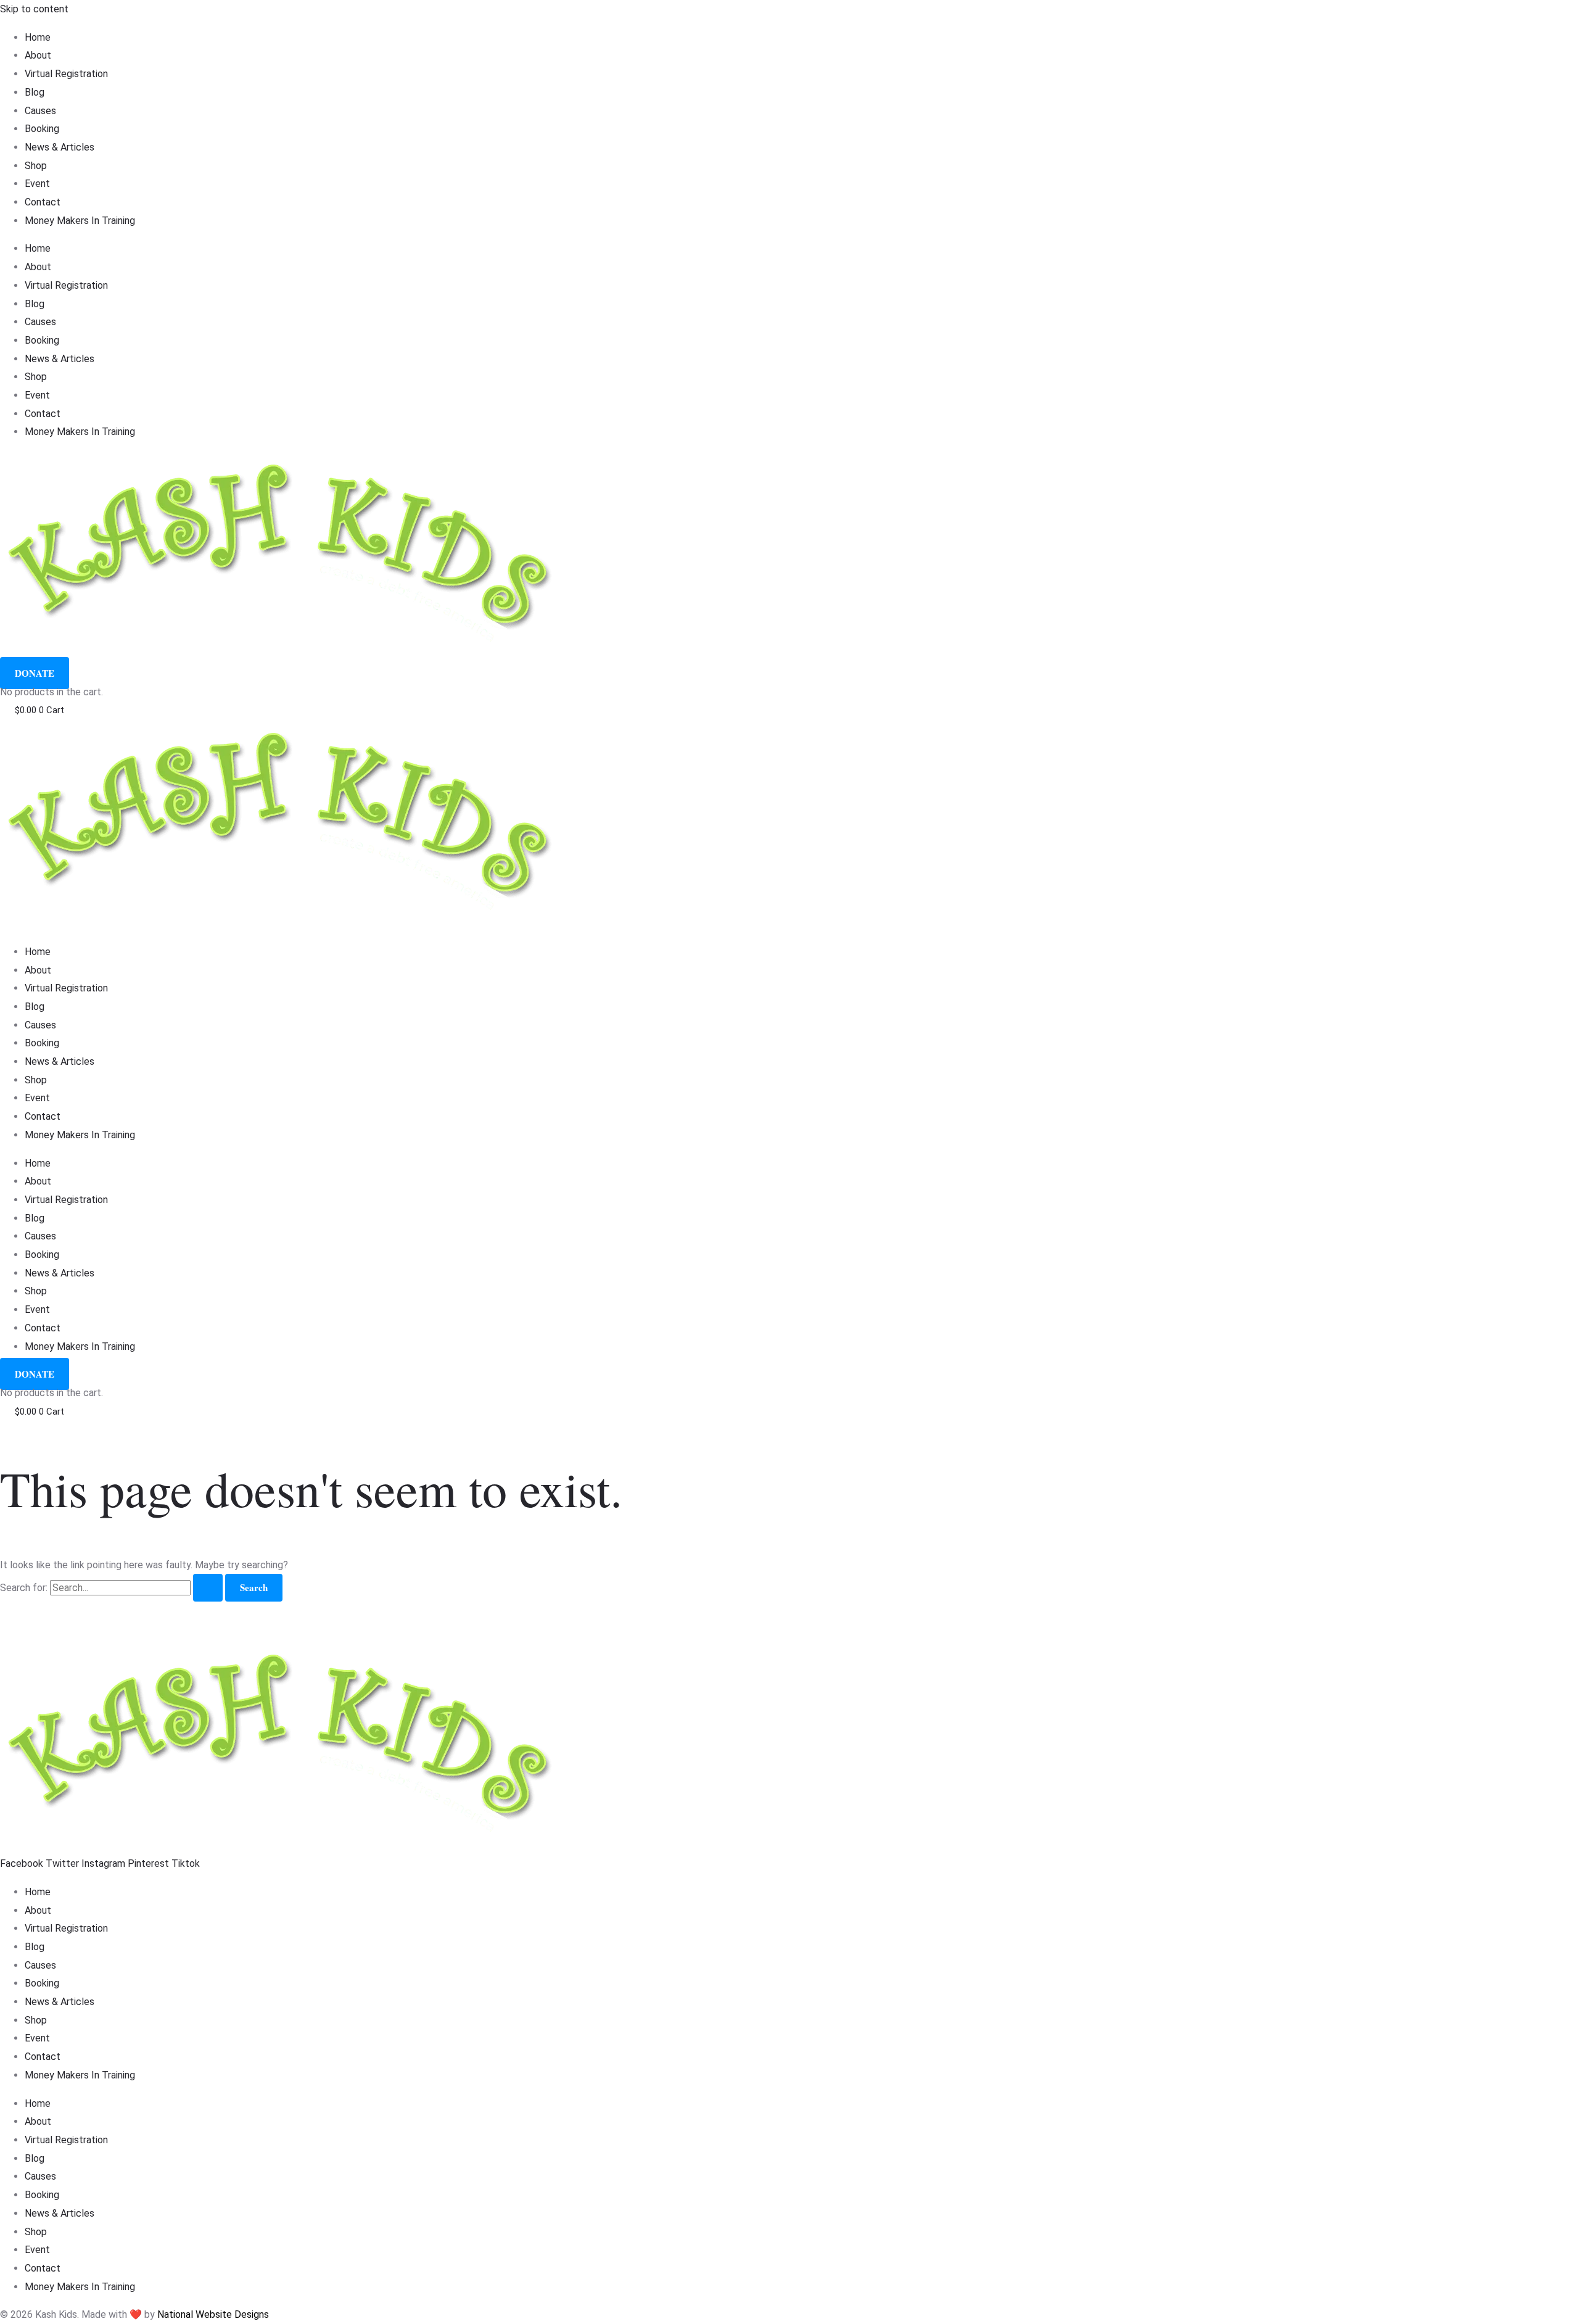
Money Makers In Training (80, 221)
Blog (35, 92)
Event (37, 184)
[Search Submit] (208, 1588)
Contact (43, 202)
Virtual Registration (66, 74)
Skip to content (34, 9)
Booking (42, 129)
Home (38, 37)
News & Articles (60, 147)
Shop (36, 166)
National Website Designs (213, 2314)
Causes (40, 111)
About (38, 55)
